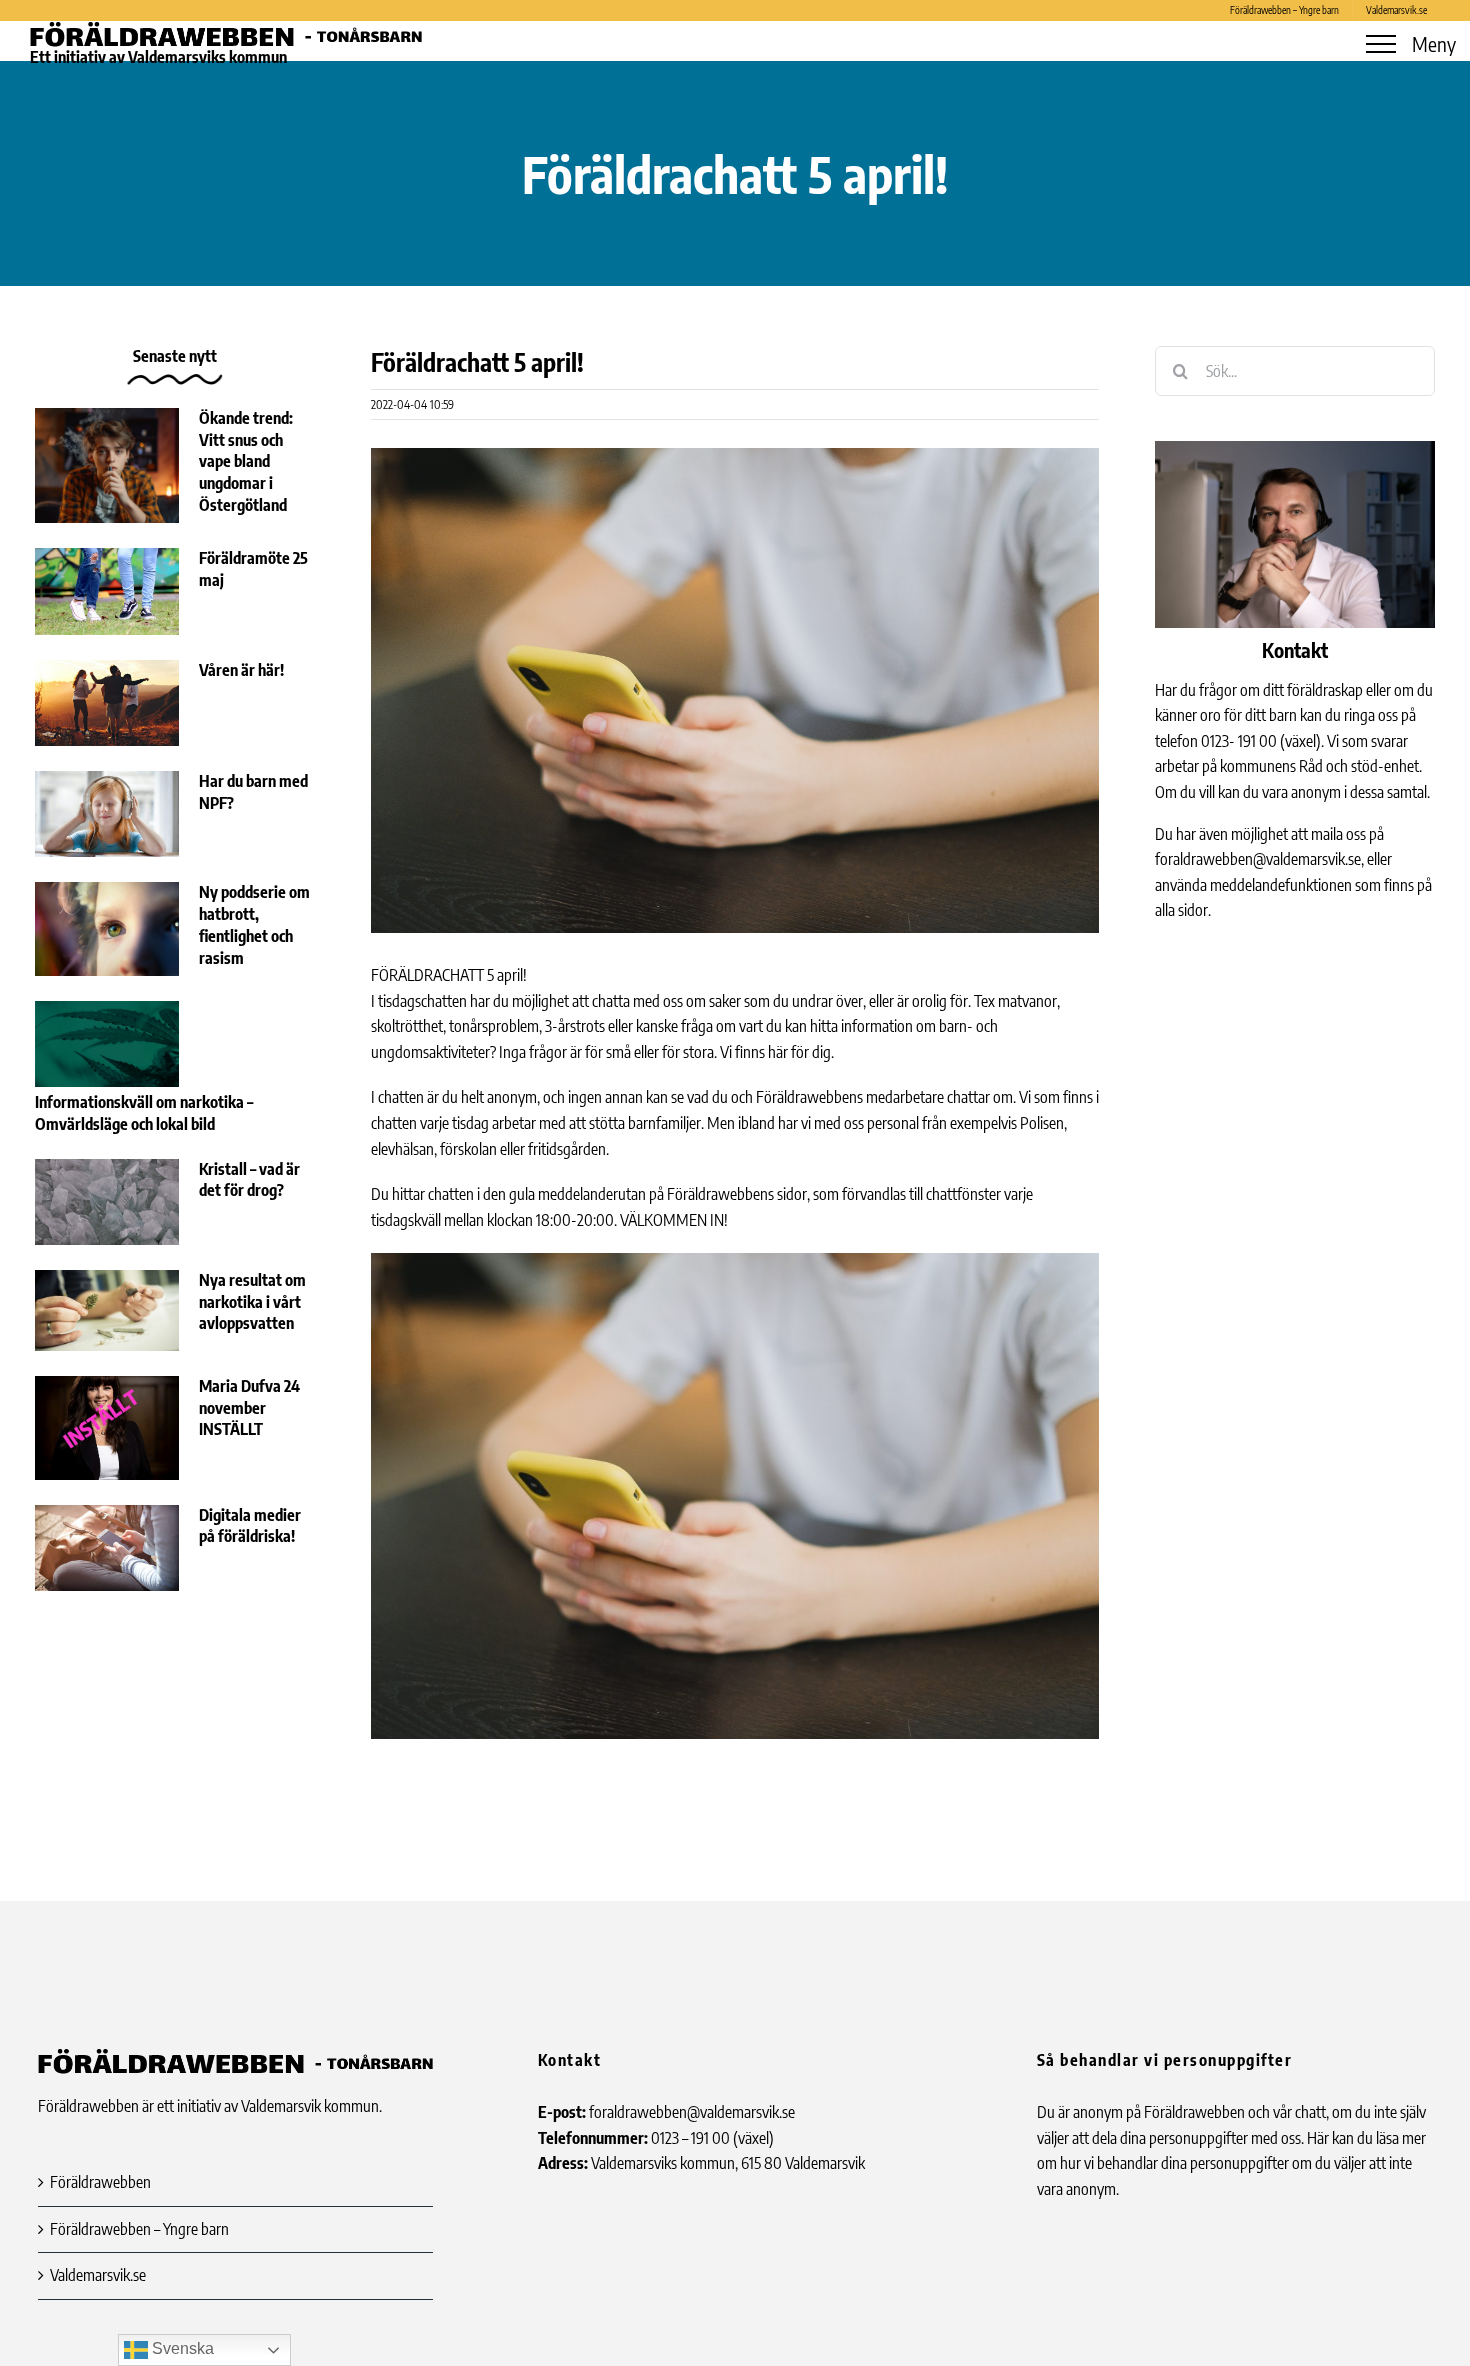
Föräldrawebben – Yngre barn (139, 2229)
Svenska (181, 2348)
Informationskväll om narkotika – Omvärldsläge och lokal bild (144, 1113)
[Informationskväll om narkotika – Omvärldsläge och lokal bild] (107, 1044)
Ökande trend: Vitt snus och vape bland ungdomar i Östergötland (246, 461)
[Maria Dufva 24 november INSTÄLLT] (107, 1428)
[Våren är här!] (107, 703)
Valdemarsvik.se (98, 2275)
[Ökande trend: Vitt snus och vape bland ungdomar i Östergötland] (107, 466)
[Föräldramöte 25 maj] (107, 591)
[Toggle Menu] (1381, 44)
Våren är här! (241, 670)
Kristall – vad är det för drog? (249, 1180)
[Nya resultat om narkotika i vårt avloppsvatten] (107, 1310)
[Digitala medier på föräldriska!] (107, 1548)
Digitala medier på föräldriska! (250, 1526)
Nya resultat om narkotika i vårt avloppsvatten (252, 1302)
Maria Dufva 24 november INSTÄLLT (249, 1408)
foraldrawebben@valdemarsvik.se (1258, 859)
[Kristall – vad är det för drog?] (107, 1202)
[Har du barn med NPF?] (107, 814)
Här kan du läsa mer (1366, 2138)
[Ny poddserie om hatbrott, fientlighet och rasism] (107, 928)
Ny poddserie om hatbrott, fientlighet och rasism (254, 924)
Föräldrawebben (100, 2182)
